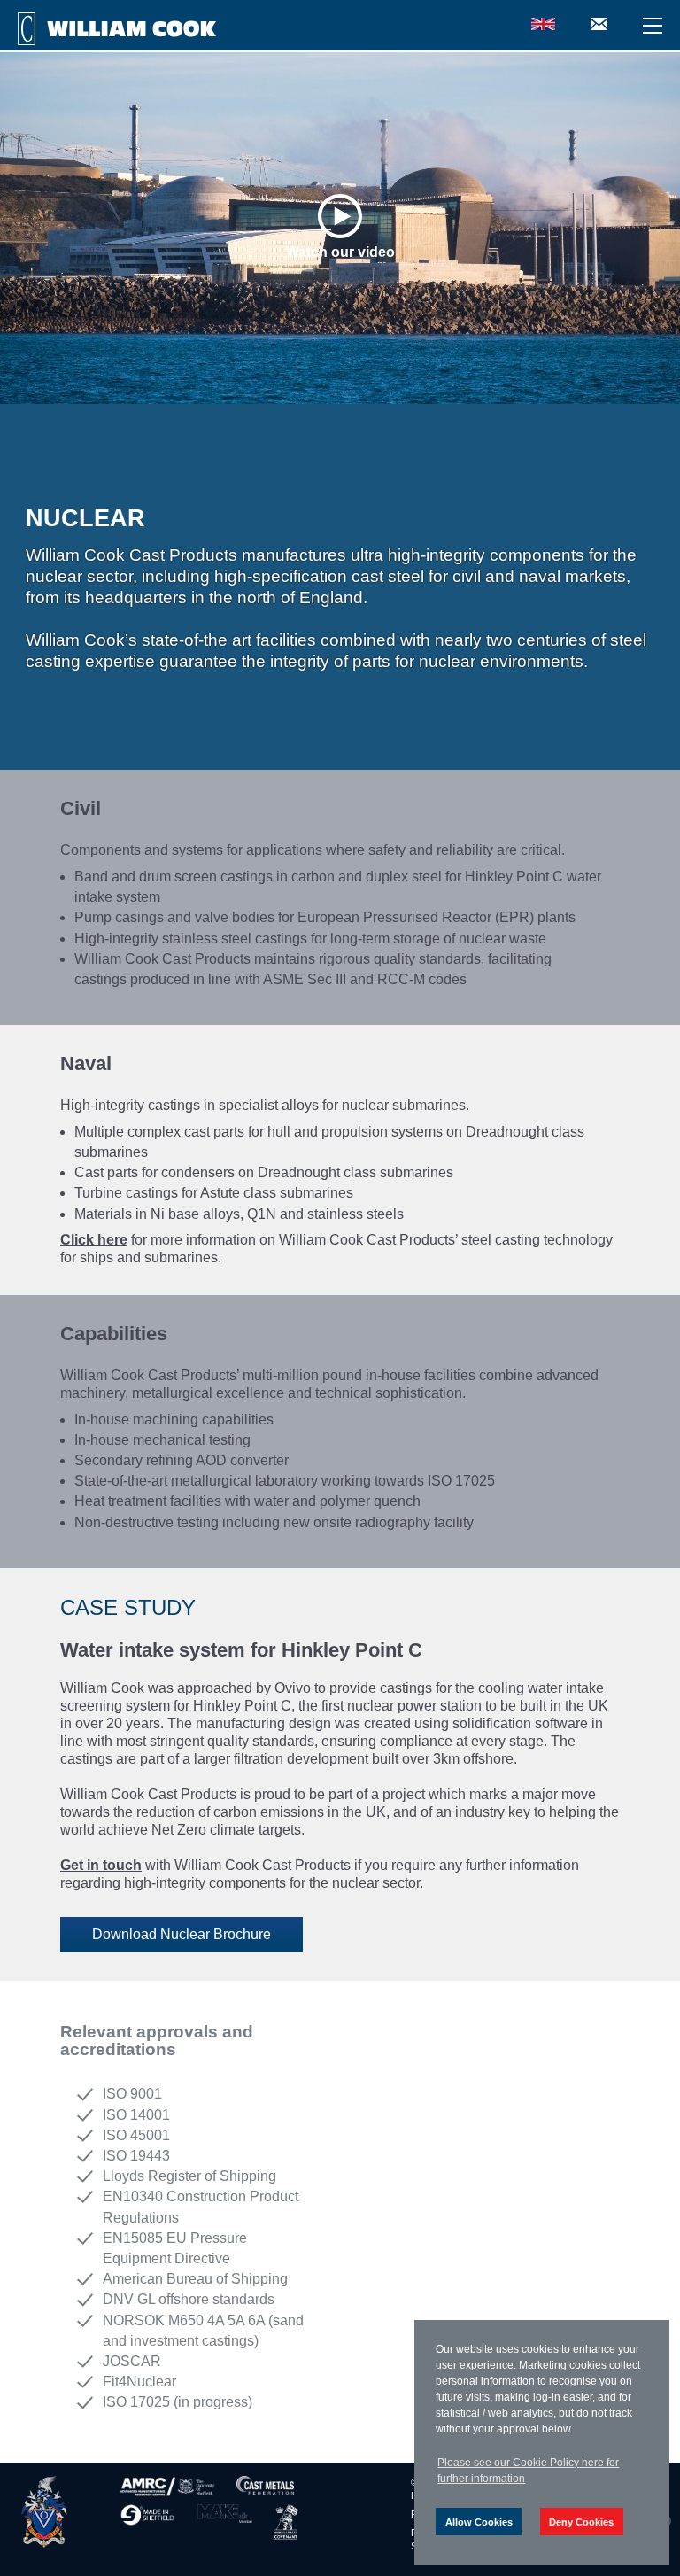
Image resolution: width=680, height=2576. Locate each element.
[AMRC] (167, 2487)
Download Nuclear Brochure (182, 1934)
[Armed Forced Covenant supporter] (287, 2522)
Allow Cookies (479, 2522)
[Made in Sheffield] (147, 2522)
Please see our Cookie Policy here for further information (528, 2471)
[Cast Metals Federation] (265, 2487)
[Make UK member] (225, 2522)
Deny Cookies (581, 2522)
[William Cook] (44, 2512)
